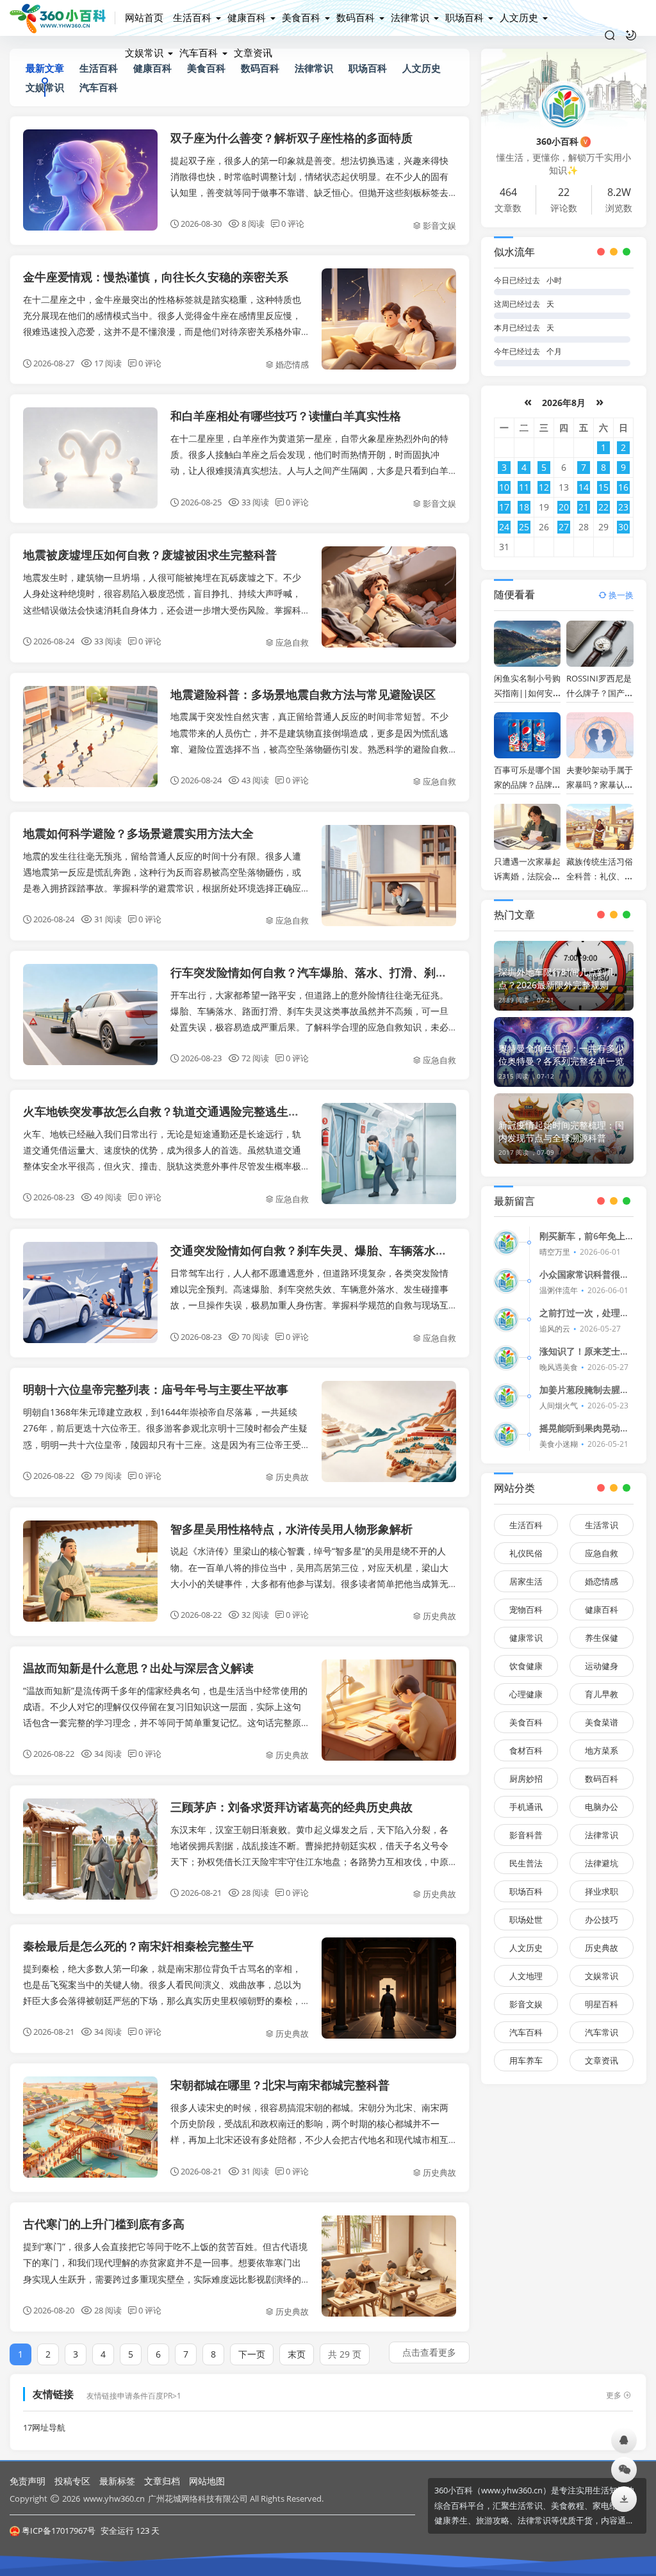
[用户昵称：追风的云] (506, 1319)
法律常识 (410, 17)
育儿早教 (602, 1694)
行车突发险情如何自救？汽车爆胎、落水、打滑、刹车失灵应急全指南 (349, 972)
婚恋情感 (292, 364)
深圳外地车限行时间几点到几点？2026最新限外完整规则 (557, 978)
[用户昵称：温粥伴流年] (506, 1281)
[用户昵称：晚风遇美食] (506, 1358)
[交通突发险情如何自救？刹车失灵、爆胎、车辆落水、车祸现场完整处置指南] (90, 1292)
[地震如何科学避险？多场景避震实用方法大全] (389, 876)
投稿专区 (72, 2481)
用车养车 (526, 2060)
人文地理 (526, 1976)
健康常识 (526, 1638)
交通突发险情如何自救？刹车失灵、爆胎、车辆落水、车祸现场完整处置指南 (366, 1250)
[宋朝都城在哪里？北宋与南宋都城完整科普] (90, 2127)
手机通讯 (526, 1807)
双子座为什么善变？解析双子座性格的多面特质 (291, 138)
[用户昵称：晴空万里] (506, 1243)
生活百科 (192, 17)
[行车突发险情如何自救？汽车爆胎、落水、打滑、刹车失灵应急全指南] (90, 1015)
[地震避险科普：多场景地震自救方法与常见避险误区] (90, 737)
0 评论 (293, 224)
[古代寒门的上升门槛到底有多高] (389, 2266)
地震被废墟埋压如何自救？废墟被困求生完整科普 (150, 555)
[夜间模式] (631, 35)
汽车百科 (199, 53)
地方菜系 (602, 1750)
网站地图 (207, 2481)
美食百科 (301, 17)
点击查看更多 (429, 2352)
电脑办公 (602, 1807)
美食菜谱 (602, 1722)
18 (524, 507)
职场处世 (526, 1920)
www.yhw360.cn (114, 2499)
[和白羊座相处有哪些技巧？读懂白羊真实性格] (90, 458)
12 (544, 487)
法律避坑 (602, 1863)
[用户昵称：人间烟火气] (506, 1396)
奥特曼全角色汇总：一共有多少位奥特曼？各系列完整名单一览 (561, 1055)
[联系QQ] (624, 2440)
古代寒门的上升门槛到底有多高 (104, 2224)
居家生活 (526, 1581)
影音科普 (526, 1835)
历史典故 (292, 1477)
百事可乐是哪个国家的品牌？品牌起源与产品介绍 (527, 785)
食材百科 (526, 1750)
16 (623, 487)
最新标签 (117, 2481)
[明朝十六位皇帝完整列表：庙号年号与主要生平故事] (389, 1431)
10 (504, 487)
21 (584, 507)
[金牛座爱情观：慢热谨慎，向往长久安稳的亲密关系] (389, 319)
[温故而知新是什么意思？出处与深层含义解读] (389, 1710)
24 (504, 527)
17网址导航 (44, 2428)
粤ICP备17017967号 (59, 2531)
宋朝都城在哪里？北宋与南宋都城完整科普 (280, 2085)
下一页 (252, 2354)
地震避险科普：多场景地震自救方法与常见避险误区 (303, 694)
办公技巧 (602, 1920)
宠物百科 (526, 1610)
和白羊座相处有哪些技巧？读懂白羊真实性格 (286, 416)
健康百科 (247, 17)
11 (524, 487)
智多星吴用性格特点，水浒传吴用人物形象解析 (291, 1529)
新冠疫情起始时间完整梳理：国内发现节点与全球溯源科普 (561, 1131)
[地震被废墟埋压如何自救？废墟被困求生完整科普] (389, 597)
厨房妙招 (526, 1779)
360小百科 (562, 141)
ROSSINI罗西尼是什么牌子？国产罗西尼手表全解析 (600, 693)
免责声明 (28, 2481)
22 (603, 507)
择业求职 (602, 1891)
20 (564, 507)
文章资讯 (253, 53)
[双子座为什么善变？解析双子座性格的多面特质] (90, 180)
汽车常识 (602, 2032)
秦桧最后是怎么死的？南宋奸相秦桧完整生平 (138, 1946)
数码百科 (356, 17)
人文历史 (519, 17)
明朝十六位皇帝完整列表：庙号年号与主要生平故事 (156, 1389)
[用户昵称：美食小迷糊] (506, 1435)
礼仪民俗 (526, 1553)
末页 (297, 2354)
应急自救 (292, 642)
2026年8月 (564, 403)
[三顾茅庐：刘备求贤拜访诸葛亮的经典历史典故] (90, 1849)
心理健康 (526, 1694)
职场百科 (464, 17)
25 (524, 527)
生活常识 (602, 1525)
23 (623, 507)
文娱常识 (144, 53)
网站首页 (144, 17)
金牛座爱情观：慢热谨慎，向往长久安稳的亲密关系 (156, 277)
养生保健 (602, 1638)
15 (603, 487)
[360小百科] (62, 18)
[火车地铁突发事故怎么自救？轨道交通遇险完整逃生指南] (389, 1153)
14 (584, 487)
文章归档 (162, 2481)
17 (504, 507)
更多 (614, 2395)
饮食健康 (526, 1666)
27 (564, 527)
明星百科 (602, 2004)
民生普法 (526, 1863)
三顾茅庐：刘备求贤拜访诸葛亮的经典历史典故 (291, 1807)
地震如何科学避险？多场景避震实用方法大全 (138, 833)
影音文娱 (439, 225)
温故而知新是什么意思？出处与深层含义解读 (138, 1668)
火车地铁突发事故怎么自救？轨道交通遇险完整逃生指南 (167, 1111)
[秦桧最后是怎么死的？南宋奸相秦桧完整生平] (389, 1988)
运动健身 (602, 1666)
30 (623, 527)
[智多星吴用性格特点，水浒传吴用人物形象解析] (90, 1571)
